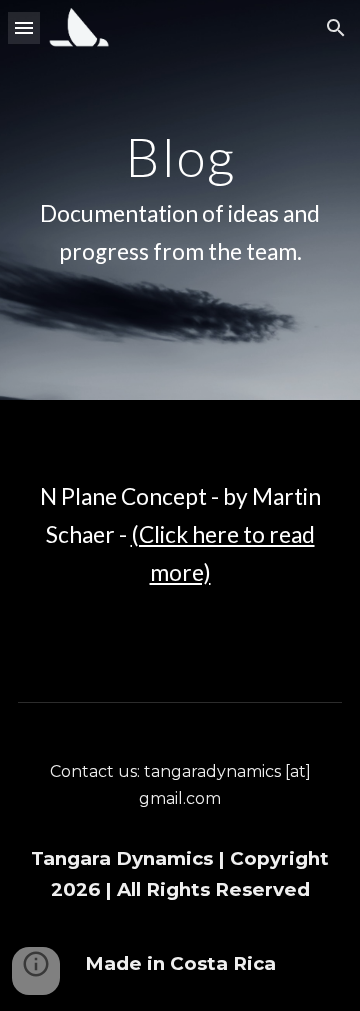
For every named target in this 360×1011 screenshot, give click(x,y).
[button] (24, 27)
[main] (180, 200)
